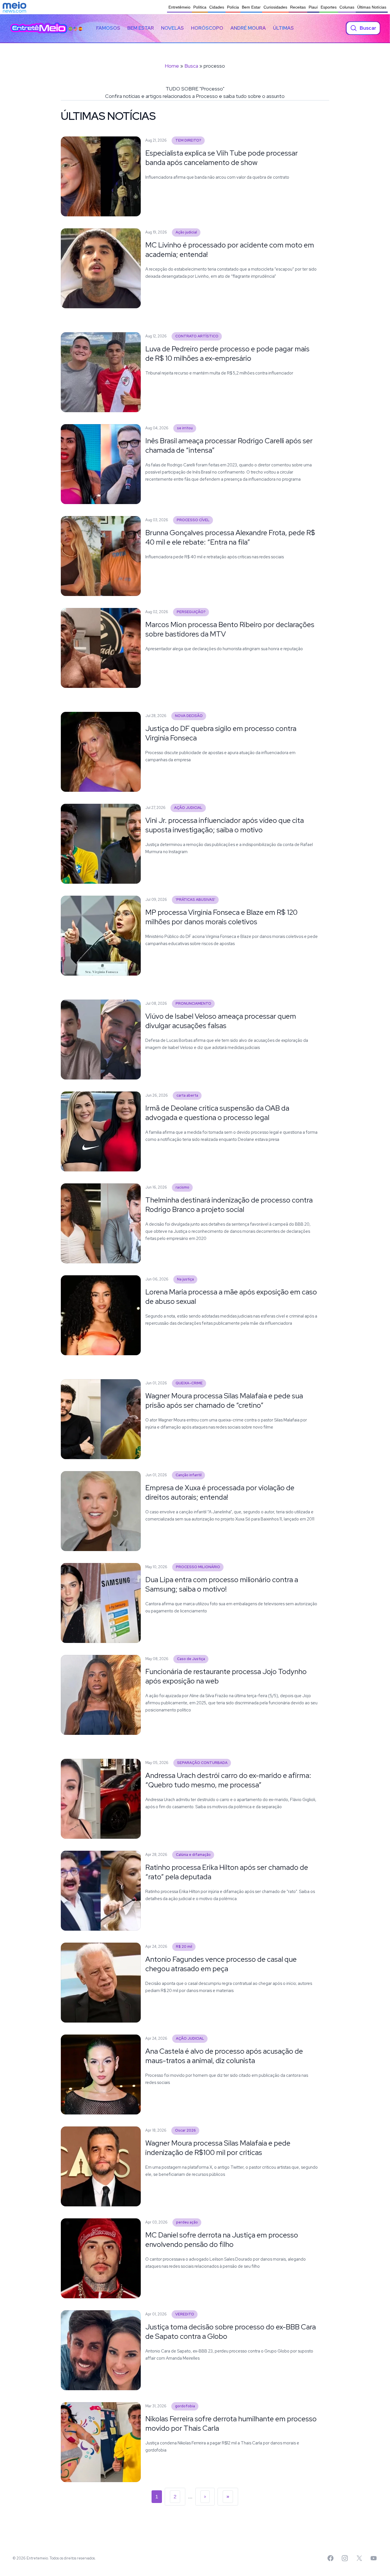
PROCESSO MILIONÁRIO (198, 1567)
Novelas (172, 28)
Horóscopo (207, 28)
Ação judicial (186, 232)
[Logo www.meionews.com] (14, 7)
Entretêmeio (179, 7)
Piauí (313, 7)
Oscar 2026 (185, 2130)
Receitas (298, 7)
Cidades (217, 7)
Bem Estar (251, 7)
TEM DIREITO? (188, 140)
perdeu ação (187, 2222)
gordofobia (185, 2406)
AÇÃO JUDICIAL (188, 808)
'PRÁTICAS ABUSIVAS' (195, 900)
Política (200, 7)
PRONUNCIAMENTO (193, 1003)
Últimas (283, 28)
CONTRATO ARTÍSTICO (197, 336)
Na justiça (185, 1279)
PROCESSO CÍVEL (193, 520)
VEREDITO (185, 2314)
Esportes (329, 7)
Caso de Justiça (191, 1659)
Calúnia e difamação (193, 1855)
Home (172, 66)
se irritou (185, 428)
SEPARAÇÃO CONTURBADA (202, 1763)
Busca (191, 66)
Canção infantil (189, 1475)
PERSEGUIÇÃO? (191, 612)
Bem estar (141, 28)
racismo (182, 1187)
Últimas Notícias (372, 7)
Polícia (233, 7)
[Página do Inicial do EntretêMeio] (39, 28)
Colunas (347, 7)
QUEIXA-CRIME (189, 1383)
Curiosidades (275, 7)
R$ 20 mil (184, 1946)
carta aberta (187, 1095)
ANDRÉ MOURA (248, 28)
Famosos (108, 28)
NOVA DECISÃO (189, 716)
